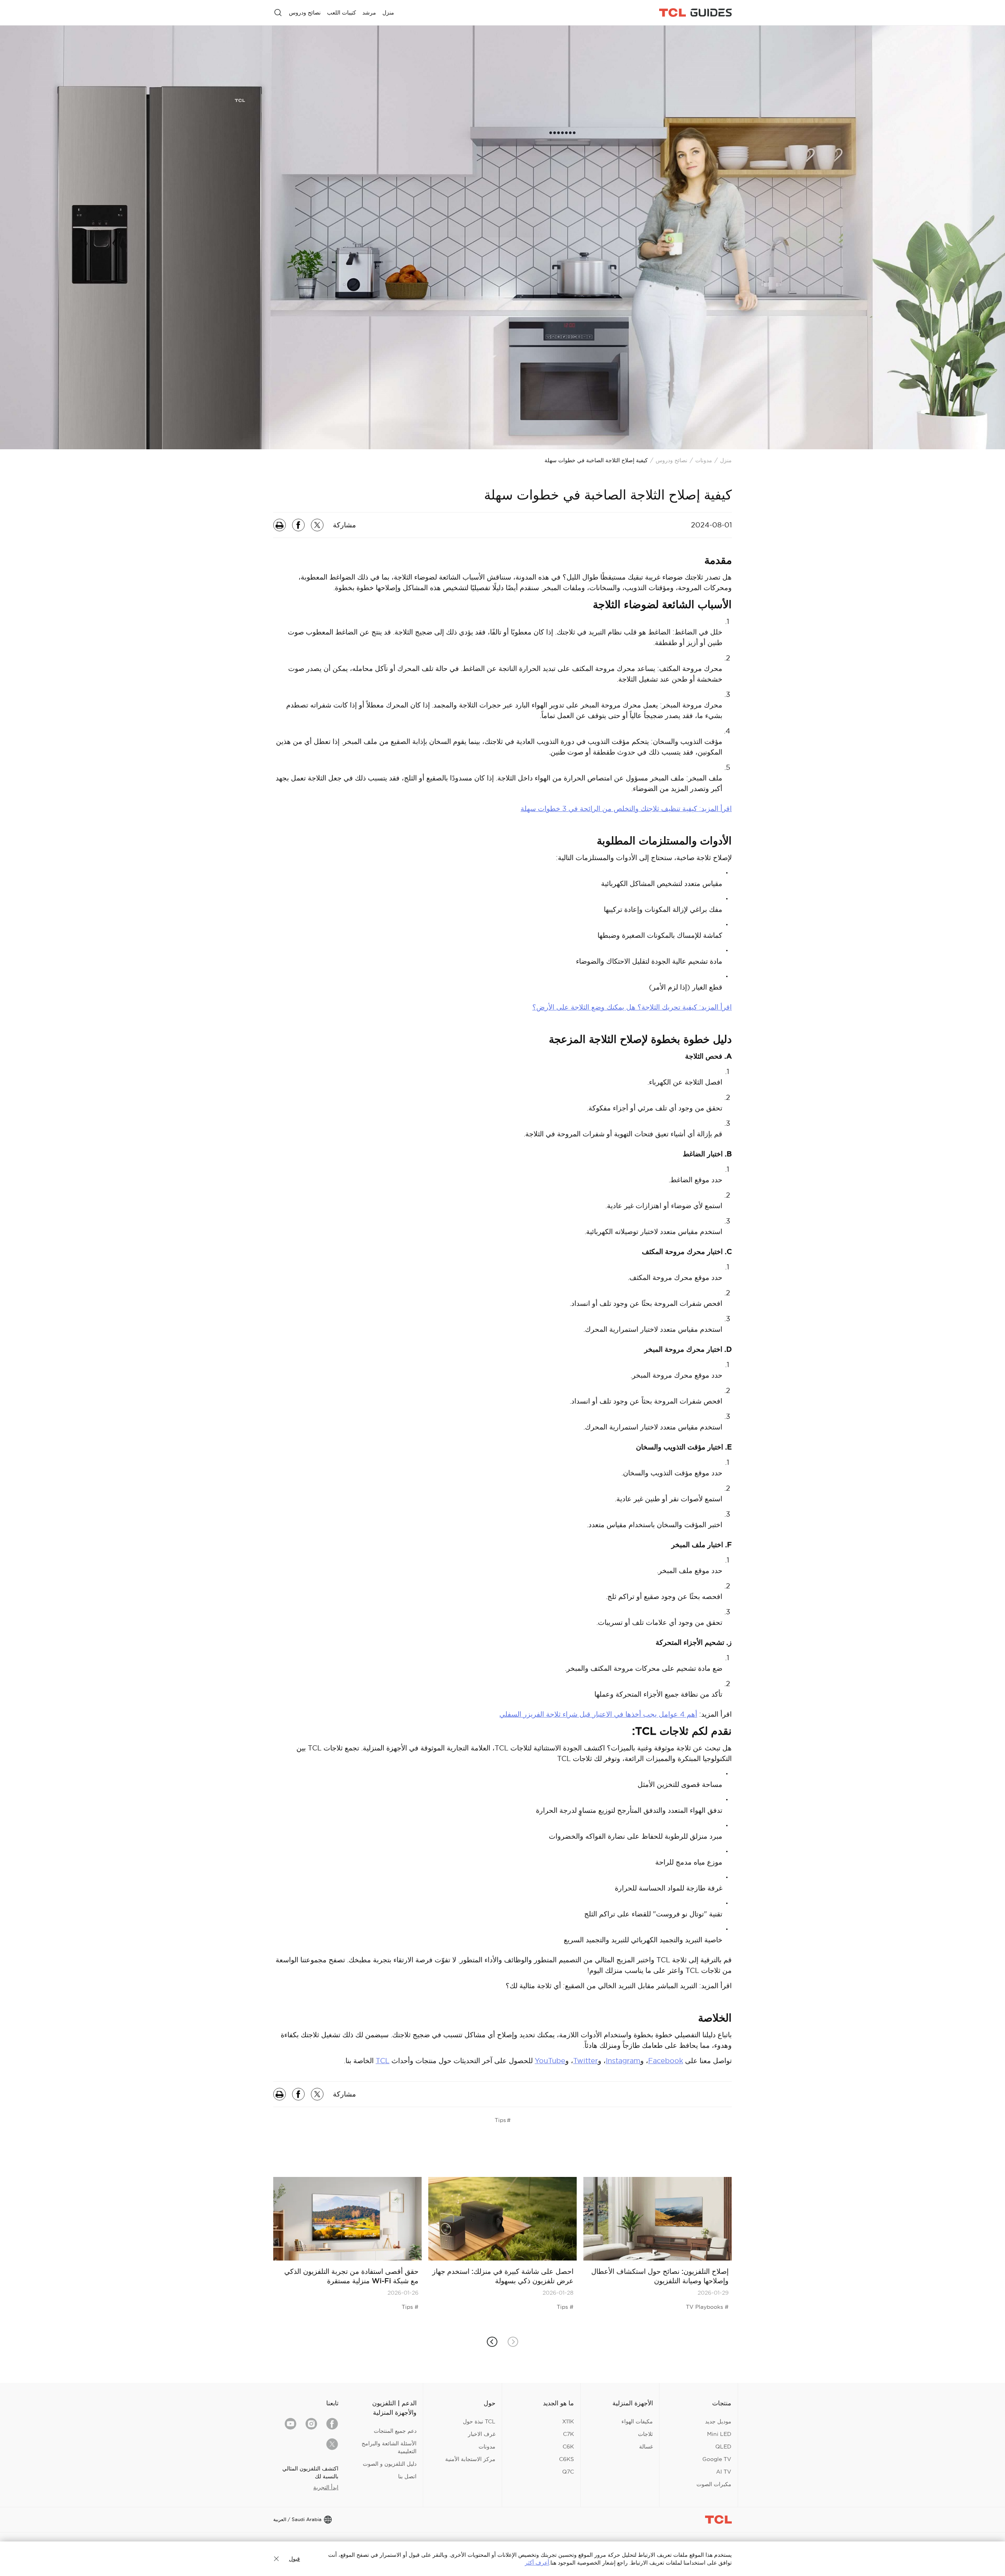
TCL (383, 2061)
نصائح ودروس (672, 460)
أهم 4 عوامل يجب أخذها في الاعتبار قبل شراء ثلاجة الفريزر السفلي (598, 1714)
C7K (568, 2434)
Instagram (623, 2061)
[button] (492, 2342)
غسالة (646, 2447)
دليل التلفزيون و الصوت (390, 2464)
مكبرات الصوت (714, 2484)
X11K (568, 2421)
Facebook (666, 2061)
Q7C (568, 2472)
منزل (726, 460)
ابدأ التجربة (326, 2487)
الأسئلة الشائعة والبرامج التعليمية (389, 2447)
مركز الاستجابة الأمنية (470, 2459)
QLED (723, 2447)
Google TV (717, 2459)
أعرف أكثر (537, 2563)
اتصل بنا (407, 2476)
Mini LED (719, 2434)
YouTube (550, 2061)
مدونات (704, 460)
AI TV (724, 2472)
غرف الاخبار (482, 2434)
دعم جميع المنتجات (395, 2431)
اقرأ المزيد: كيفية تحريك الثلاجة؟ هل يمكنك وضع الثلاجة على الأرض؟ (632, 1007)
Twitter (586, 2061)
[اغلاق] (276, 2559)
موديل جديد (718, 2421)
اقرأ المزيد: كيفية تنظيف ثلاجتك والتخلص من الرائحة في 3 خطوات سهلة (626, 809)
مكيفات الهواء (637, 2421)
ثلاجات (645, 2434)
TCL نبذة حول (479, 2421)
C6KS (566, 2459)
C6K (568, 2447)
